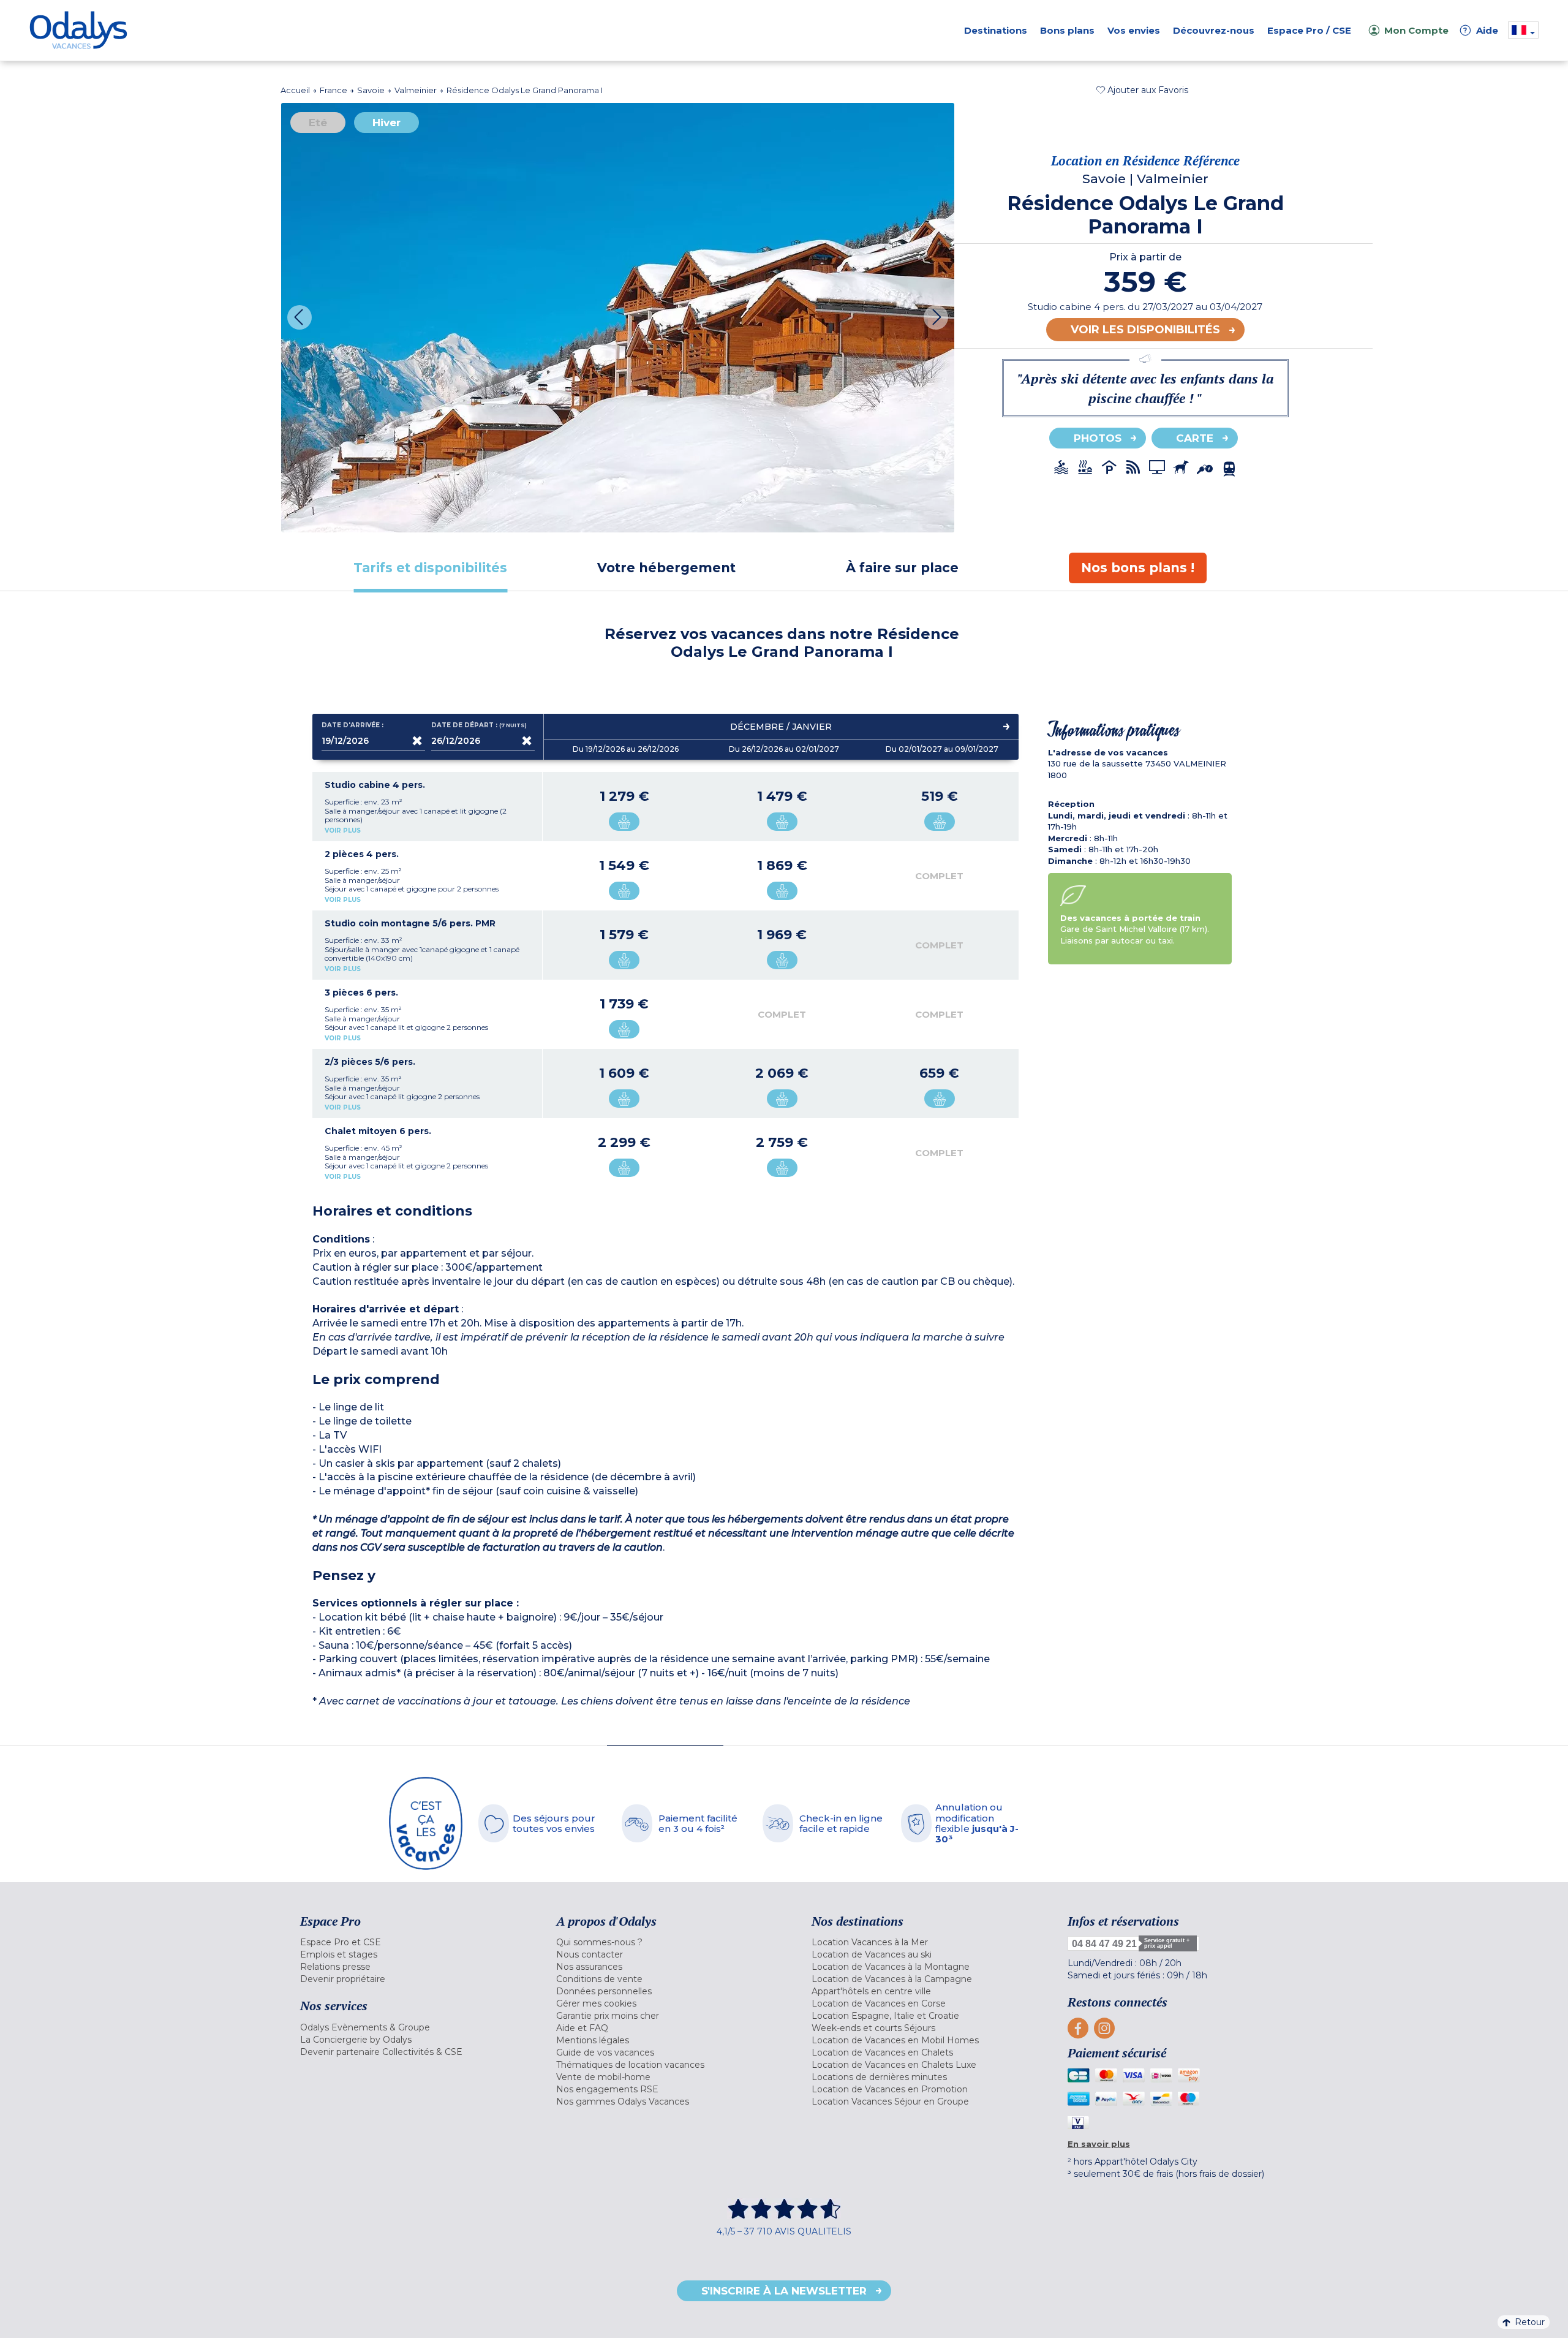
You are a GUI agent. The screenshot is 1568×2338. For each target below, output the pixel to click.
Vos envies (1134, 30)
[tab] (430, 568)
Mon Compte (1416, 30)
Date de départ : (480, 725)
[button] (1142, 90)
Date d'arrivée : (352, 725)
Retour (1530, 2322)
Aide (1481, 30)
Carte (1195, 438)
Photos (1098, 438)
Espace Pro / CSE (1309, 30)
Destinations (996, 30)
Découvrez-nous (1214, 30)
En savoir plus (1099, 2144)
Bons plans (1067, 30)
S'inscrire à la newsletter (784, 2291)
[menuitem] (413, 1942)
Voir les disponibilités (1145, 330)
